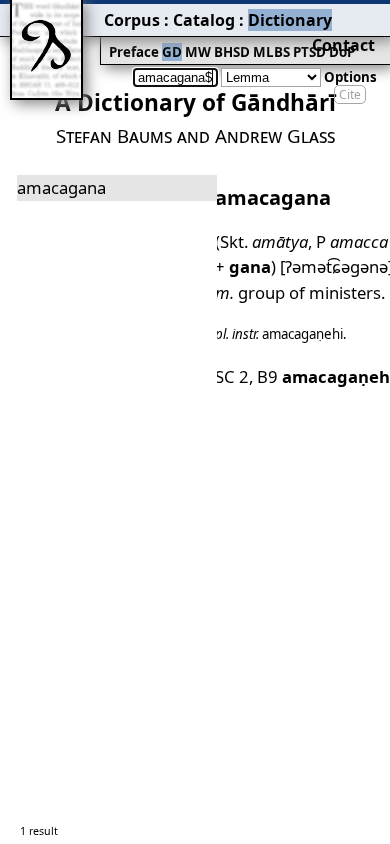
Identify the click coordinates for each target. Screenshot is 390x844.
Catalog (204, 20)
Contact (343, 45)
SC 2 (232, 376)
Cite (350, 94)
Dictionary (290, 20)
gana (250, 266)
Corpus (132, 20)
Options (350, 77)
